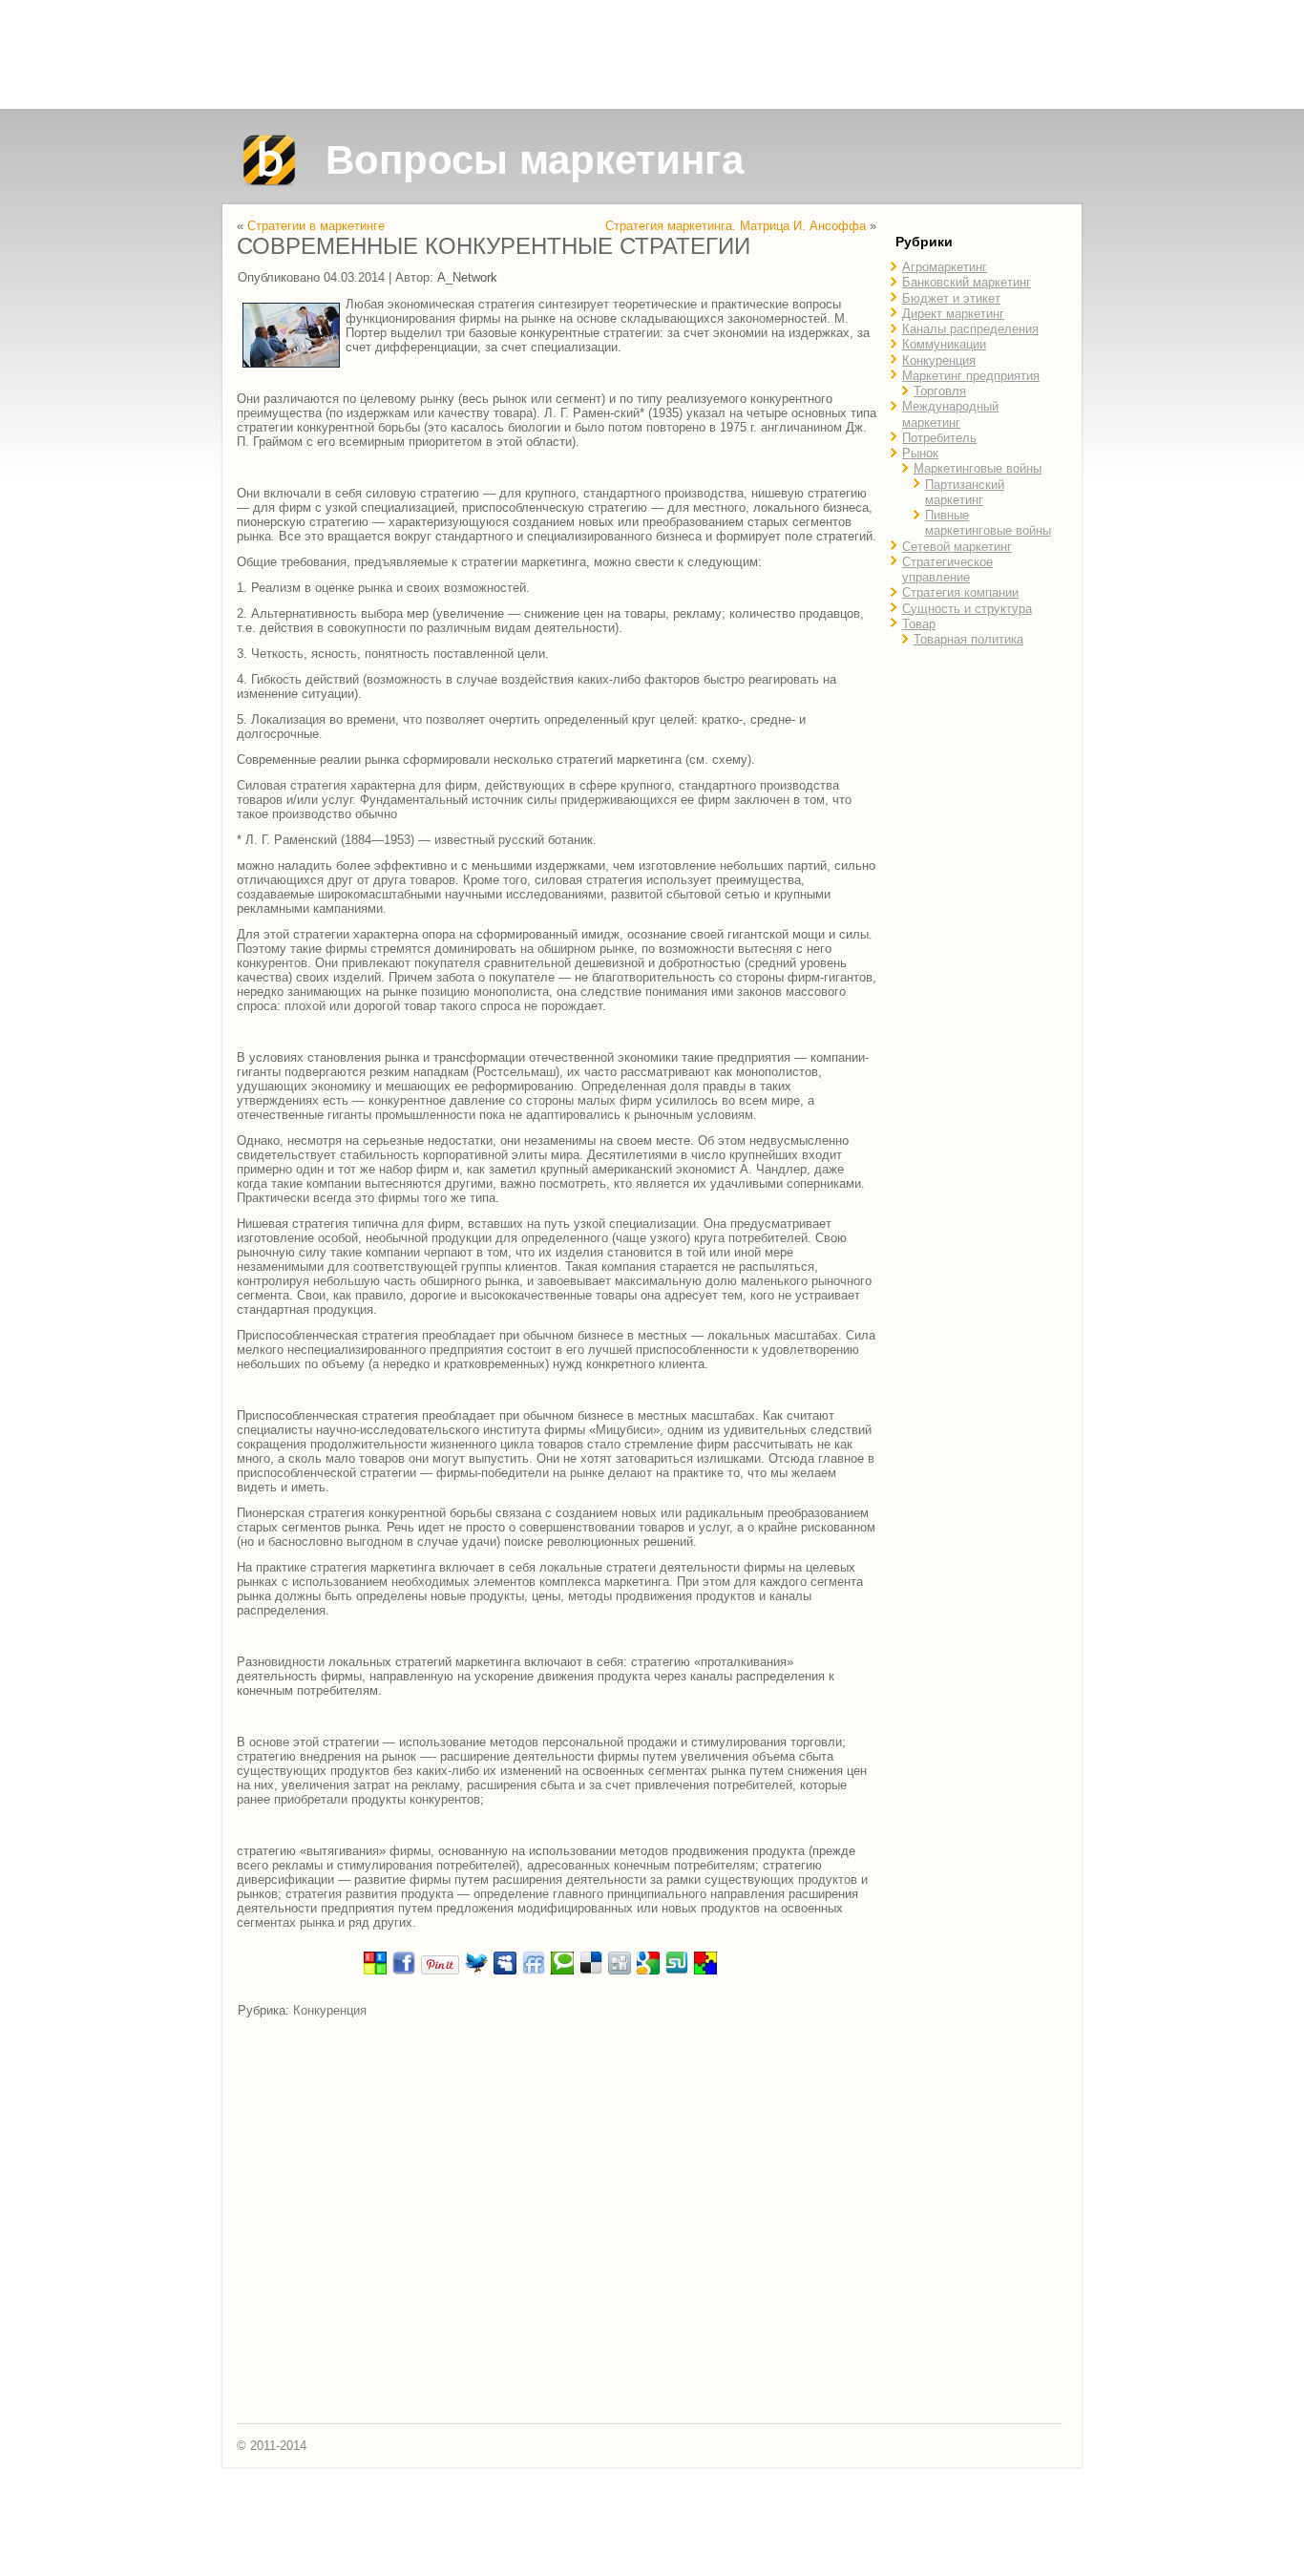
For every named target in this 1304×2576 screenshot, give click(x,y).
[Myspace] (505, 1971)
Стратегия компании (960, 592)
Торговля (940, 391)
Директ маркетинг (953, 314)
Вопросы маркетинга (535, 160)
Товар (919, 624)
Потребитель (939, 438)
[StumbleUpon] (677, 1971)
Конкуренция (330, 2010)
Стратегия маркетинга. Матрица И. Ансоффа (736, 226)
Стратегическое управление (947, 570)
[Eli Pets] (705, 1971)
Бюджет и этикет (951, 298)
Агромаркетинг (945, 267)
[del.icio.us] (591, 1971)
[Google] (648, 1971)
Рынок (920, 453)
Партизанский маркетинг (965, 492)
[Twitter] (476, 1971)
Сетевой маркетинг (957, 547)
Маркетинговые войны (978, 468)
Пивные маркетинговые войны (988, 523)
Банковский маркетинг (967, 282)
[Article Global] (375, 1971)
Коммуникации (944, 344)
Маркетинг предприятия (971, 376)
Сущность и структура (967, 609)
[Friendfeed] (534, 1971)
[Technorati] (562, 1971)
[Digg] (620, 1971)
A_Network (467, 277)
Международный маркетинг (950, 414)
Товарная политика (968, 639)
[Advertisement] (652, 54)
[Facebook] (404, 1971)
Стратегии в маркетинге (316, 226)
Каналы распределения (970, 329)
